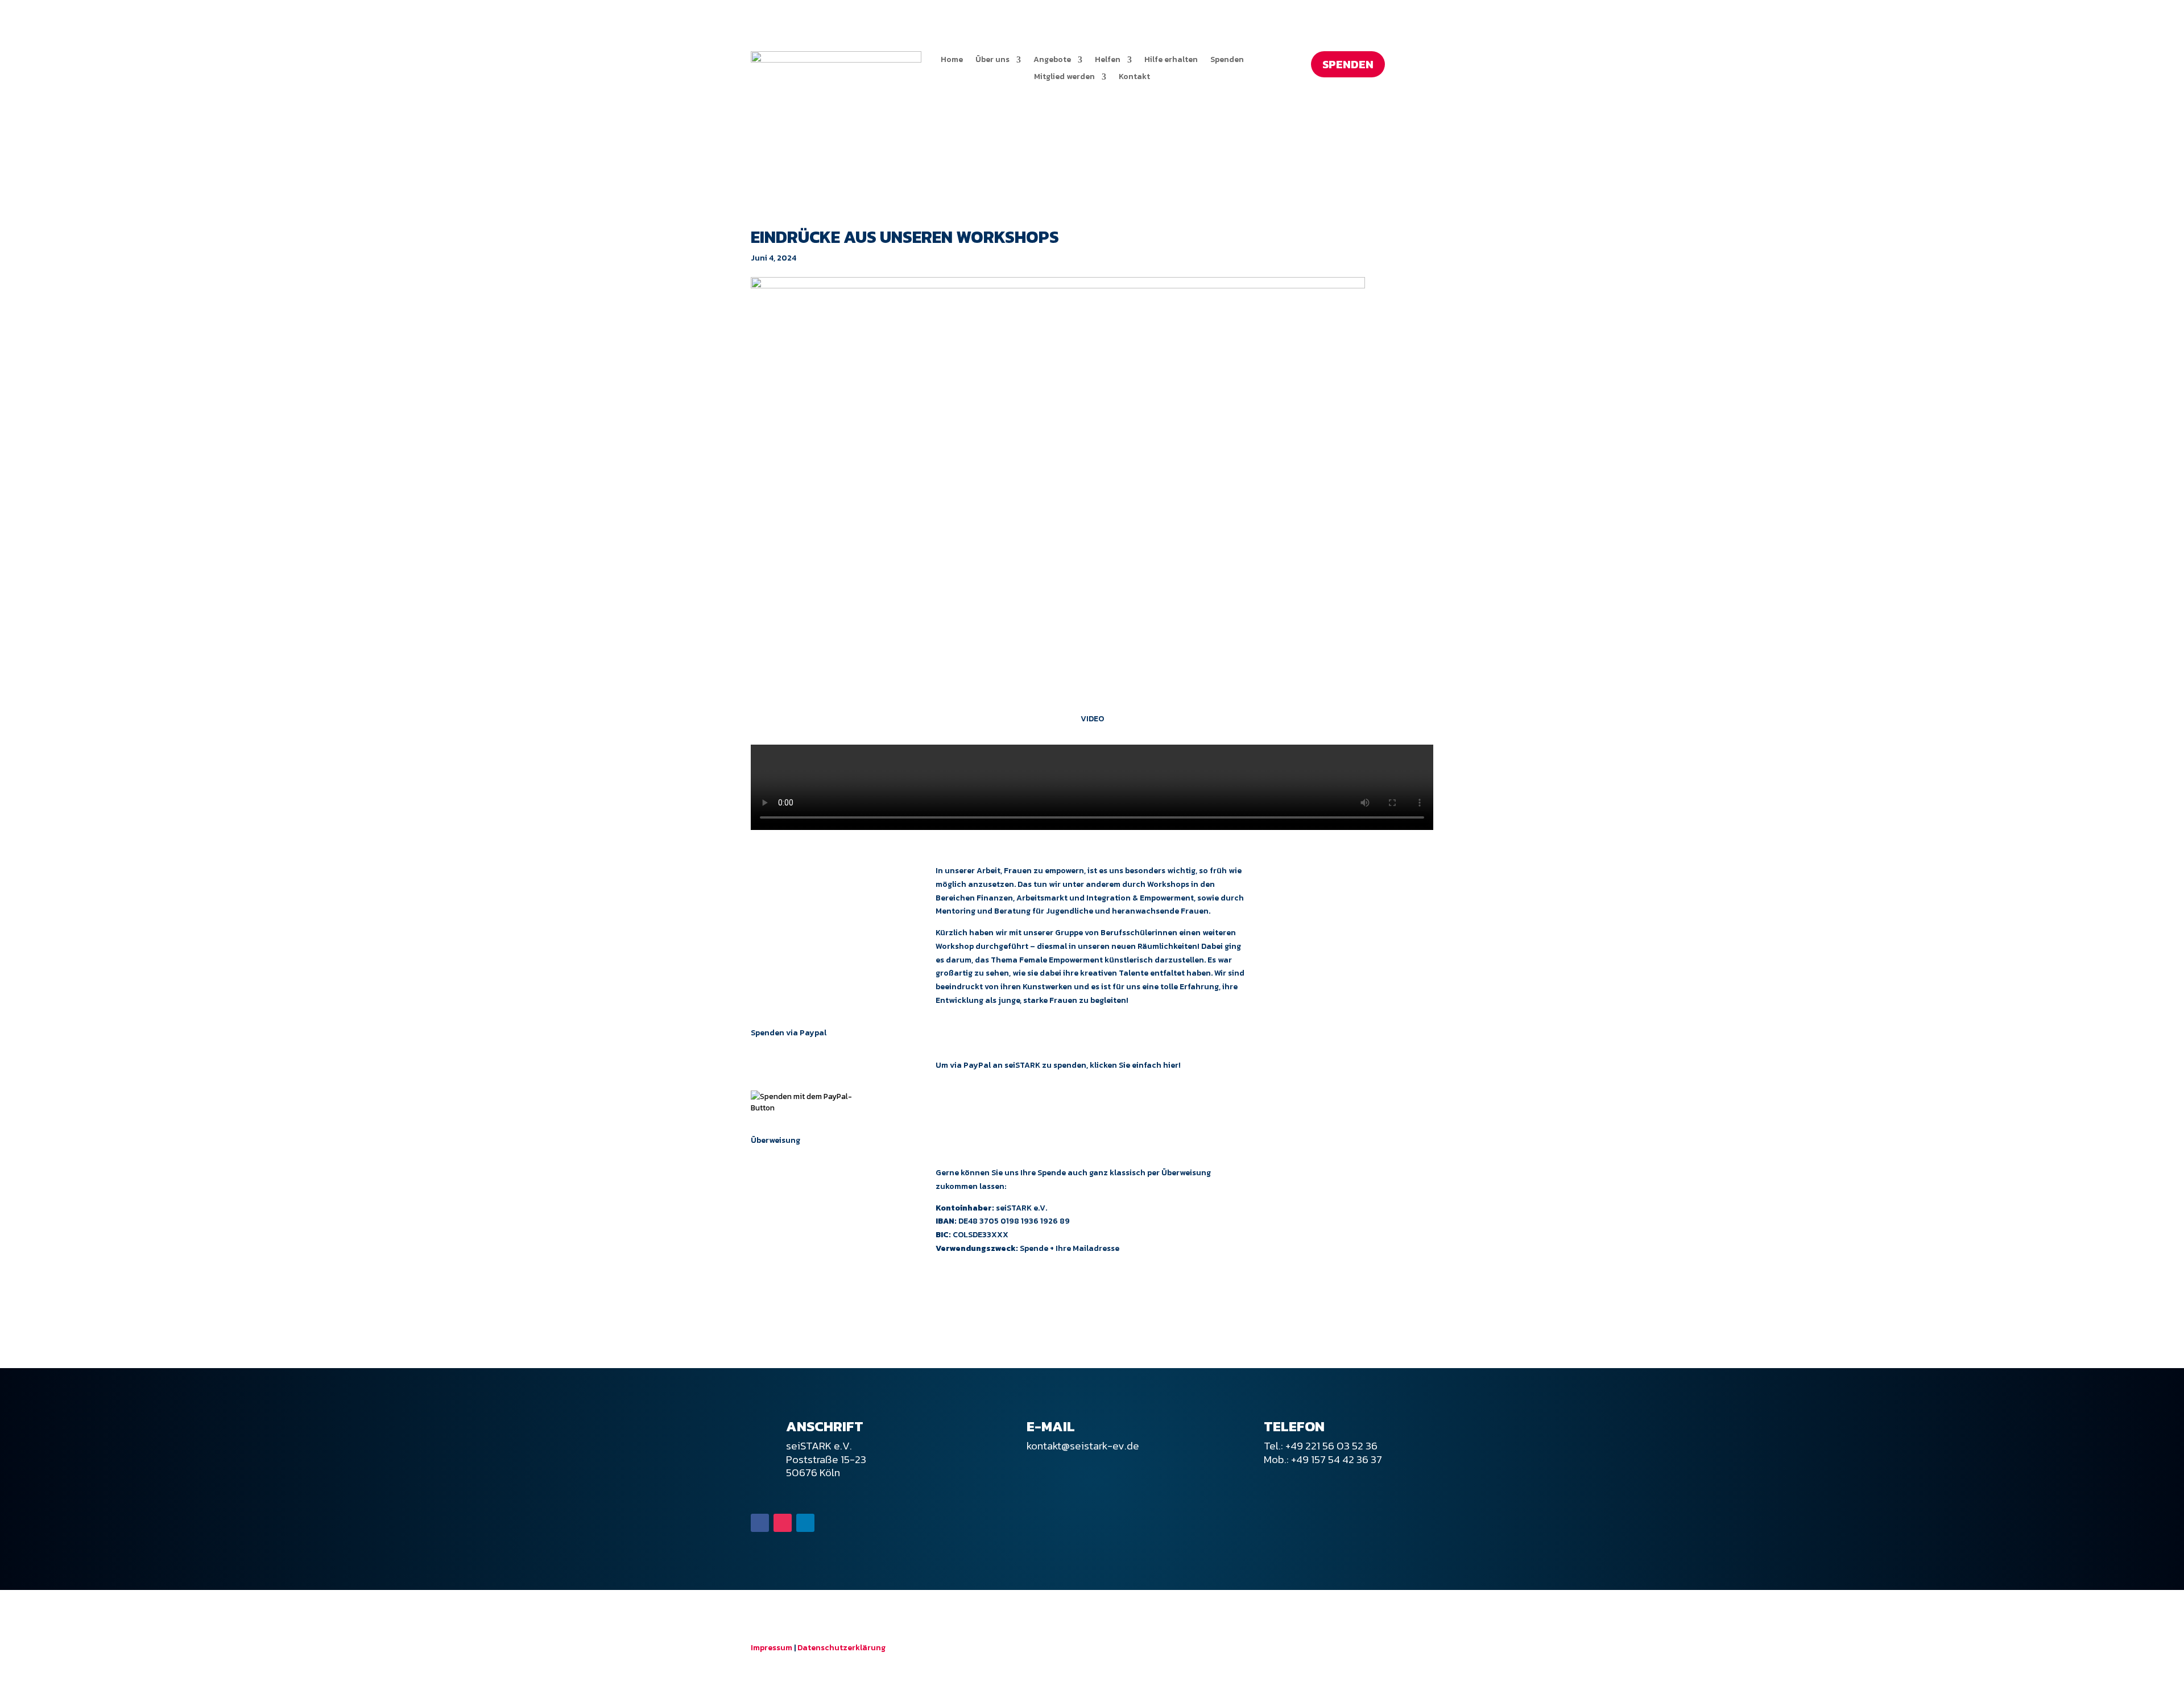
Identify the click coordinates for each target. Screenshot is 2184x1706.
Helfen (1108, 61)
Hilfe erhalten (1171, 61)
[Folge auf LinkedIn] (805, 1523)
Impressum (772, 1648)
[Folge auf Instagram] (783, 1523)
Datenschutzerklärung (841, 1648)
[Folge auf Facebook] (760, 1523)
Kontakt (1134, 78)
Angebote (1052, 61)
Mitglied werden (1064, 78)
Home (952, 61)
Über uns (992, 61)
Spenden (1227, 61)
